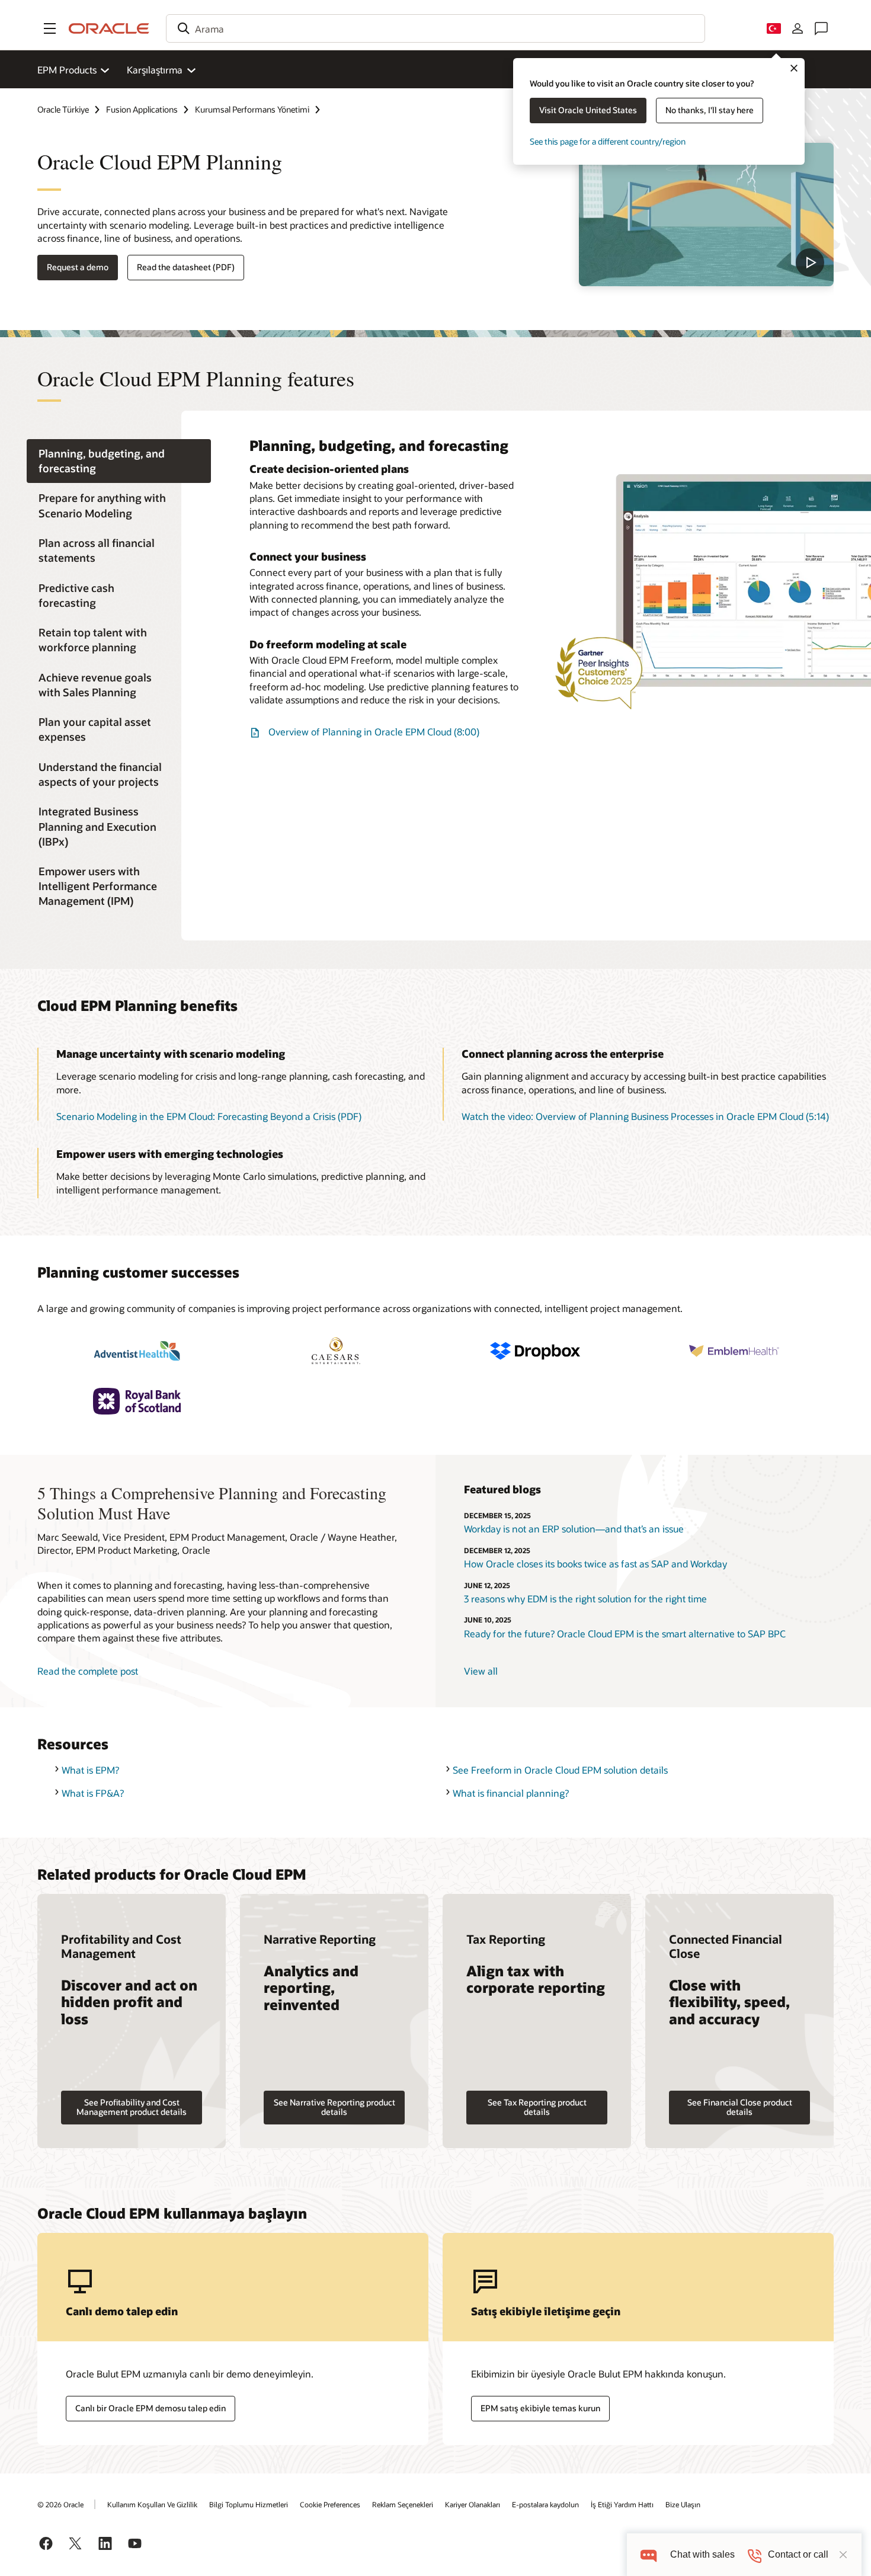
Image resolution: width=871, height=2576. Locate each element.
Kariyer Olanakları (473, 2504)
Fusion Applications (142, 109)
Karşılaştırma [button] (155, 70)
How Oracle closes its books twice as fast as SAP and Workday (595, 1564)
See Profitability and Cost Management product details (132, 2107)
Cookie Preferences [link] (330, 2504)
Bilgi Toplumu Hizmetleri (249, 2504)
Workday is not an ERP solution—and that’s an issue (574, 1529)
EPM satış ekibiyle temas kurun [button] (540, 2408)
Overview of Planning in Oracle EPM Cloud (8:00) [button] (374, 732)
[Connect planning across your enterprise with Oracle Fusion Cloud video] (706, 215)
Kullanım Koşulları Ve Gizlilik (152, 2504)
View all (481, 1671)
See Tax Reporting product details (537, 2107)
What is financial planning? (511, 1793)
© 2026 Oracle (60, 2504)
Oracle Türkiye (63, 109)
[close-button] (843, 2555)
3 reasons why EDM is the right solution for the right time (585, 1599)
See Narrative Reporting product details (334, 2107)
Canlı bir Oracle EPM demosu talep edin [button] (150, 2408)
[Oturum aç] (798, 28)
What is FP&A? (93, 1793)
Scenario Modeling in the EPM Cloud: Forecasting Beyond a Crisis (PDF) (209, 1116)
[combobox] (435, 28)
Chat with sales (702, 2554)
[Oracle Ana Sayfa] (109, 28)
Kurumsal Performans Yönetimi (252, 109)
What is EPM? (90, 1770)
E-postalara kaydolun (545, 2504)
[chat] (649, 2554)
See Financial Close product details (740, 2107)
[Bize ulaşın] (821, 28)
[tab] (119, 461)
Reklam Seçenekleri (403, 2504)
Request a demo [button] (78, 267)
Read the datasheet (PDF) (186, 267)
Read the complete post (88, 1671)
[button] (50, 28)
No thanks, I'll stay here (710, 110)
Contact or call (798, 2554)
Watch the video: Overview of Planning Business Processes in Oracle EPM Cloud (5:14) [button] (645, 1116)
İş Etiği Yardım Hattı (622, 2504)
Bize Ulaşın (683, 2504)
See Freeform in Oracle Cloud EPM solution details (560, 1770)
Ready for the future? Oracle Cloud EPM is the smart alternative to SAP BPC (625, 1633)
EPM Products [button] (67, 70)
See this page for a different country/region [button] (608, 141)
